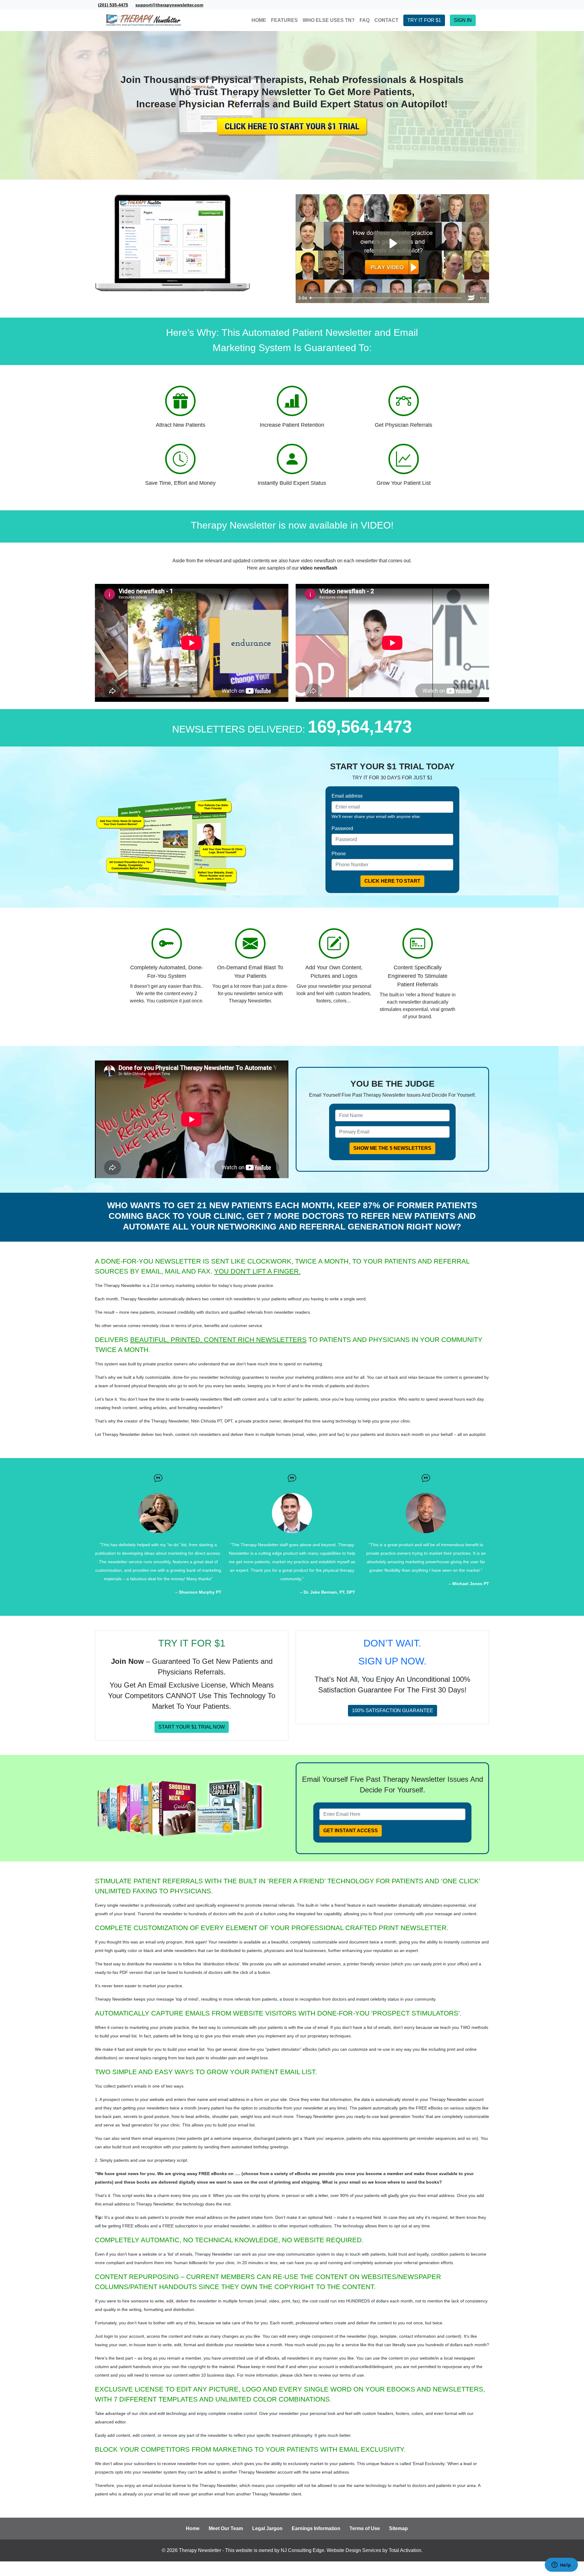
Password (342, 828)
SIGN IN (463, 20)
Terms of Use (365, 2528)
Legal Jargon (267, 2528)
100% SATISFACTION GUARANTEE (393, 1710)
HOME (259, 20)
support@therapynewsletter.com (169, 5)
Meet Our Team (226, 2528)
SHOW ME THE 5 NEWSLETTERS (392, 1148)
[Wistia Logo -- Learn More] (471, 298)
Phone (339, 854)
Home (193, 2528)
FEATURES (284, 20)
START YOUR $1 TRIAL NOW (192, 1727)
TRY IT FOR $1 (424, 20)
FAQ (365, 20)
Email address (347, 796)
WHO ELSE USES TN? (329, 20)
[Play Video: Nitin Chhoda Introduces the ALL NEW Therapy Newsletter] (392, 243)
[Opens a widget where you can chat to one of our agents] (561, 2565)
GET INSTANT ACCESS (351, 1831)
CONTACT (386, 20)
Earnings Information (316, 2528)
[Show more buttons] (483, 298)
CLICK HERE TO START (392, 881)
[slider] (386, 298)
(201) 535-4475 (113, 5)
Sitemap (398, 2528)
